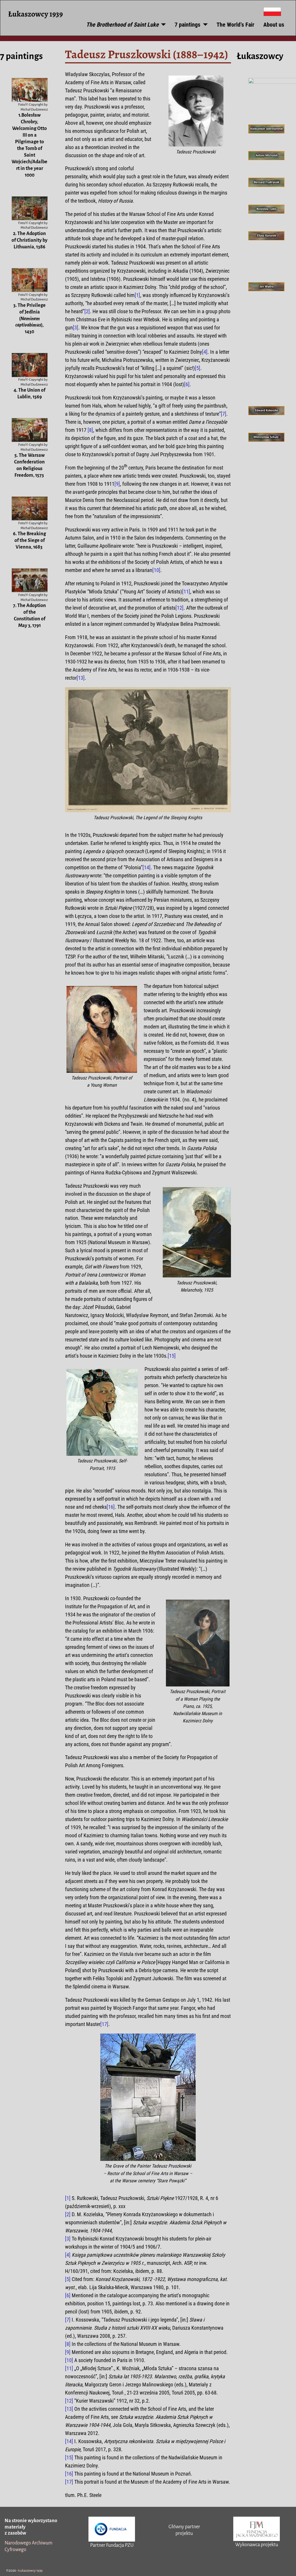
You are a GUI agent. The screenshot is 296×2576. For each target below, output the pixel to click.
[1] (137, 295)
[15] (172, 1356)
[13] (81, 678)
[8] (90, 430)
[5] (198, 368)
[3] (76, 328)
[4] (205, 352)
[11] (186, 592)
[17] (104, 2024)
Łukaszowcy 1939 (35, 14)
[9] (117, 484)
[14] (147, 867)
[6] (187, 384)
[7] (224, 414)
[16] (111, 1507)
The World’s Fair (235, 25)
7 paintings (187, 25)
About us (274, 25)
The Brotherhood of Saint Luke (122, 25)
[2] (87, 311)
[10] (156, 570)
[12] (180, 608)
